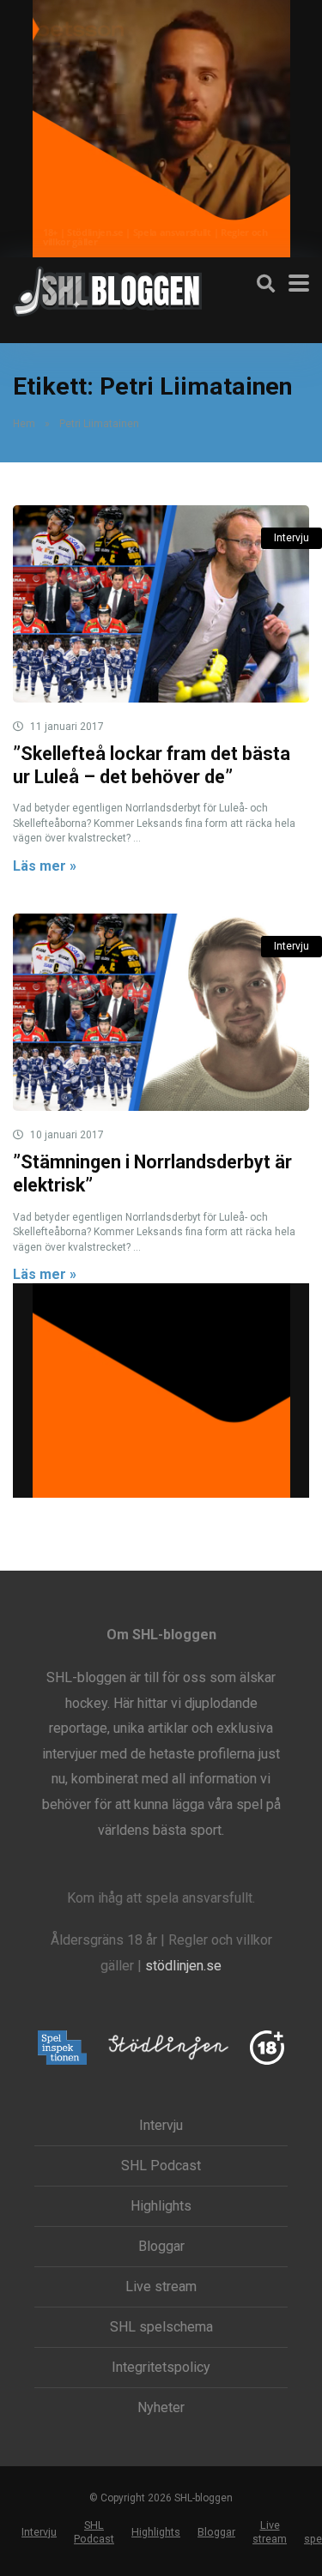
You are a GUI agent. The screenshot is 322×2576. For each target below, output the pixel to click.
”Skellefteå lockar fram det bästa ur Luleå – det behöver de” (152, 765)
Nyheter (161, 2408)
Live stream (161, 2287)
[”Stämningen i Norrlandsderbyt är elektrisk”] (161, 1012)
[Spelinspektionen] (62, 2049)
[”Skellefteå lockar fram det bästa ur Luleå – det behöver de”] (161, 604)
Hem (24, 424)
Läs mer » (45, 866)
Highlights (161, 2206)
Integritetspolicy (161, 2368)
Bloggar (161, 2247)
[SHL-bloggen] (107, 289)
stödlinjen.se (183, 1966)
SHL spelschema (161, 2327)
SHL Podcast (161, 2166)
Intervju (292, 538)
